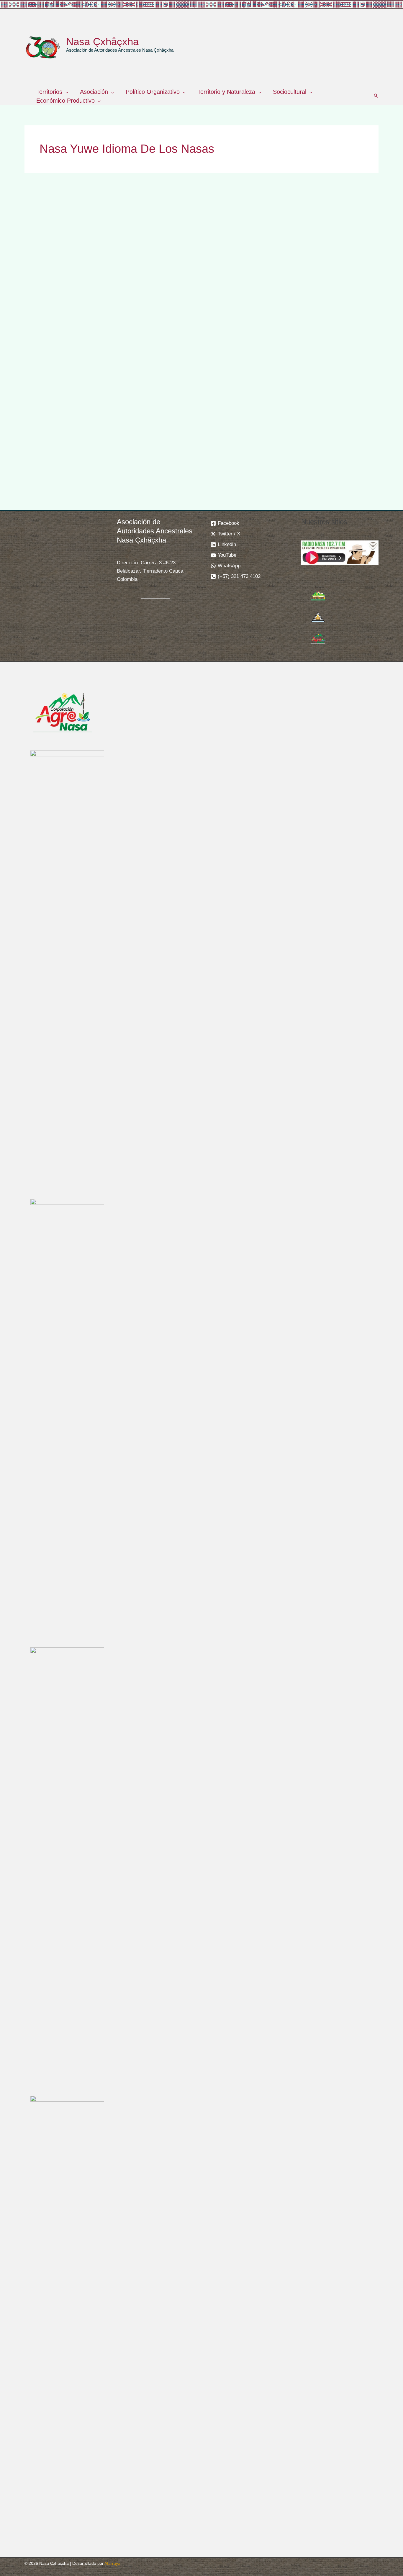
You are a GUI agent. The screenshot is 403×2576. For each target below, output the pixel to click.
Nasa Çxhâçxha (102, 41)
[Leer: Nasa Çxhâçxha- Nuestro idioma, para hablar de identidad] (323, 241)
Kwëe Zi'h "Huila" (201, 341)
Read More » (46, 459)
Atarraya (112, 2563)
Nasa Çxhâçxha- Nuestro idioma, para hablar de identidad (317, 294)
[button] (65, 92)
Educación (73, 322)
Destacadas (45, 322)
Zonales (96, 322)
